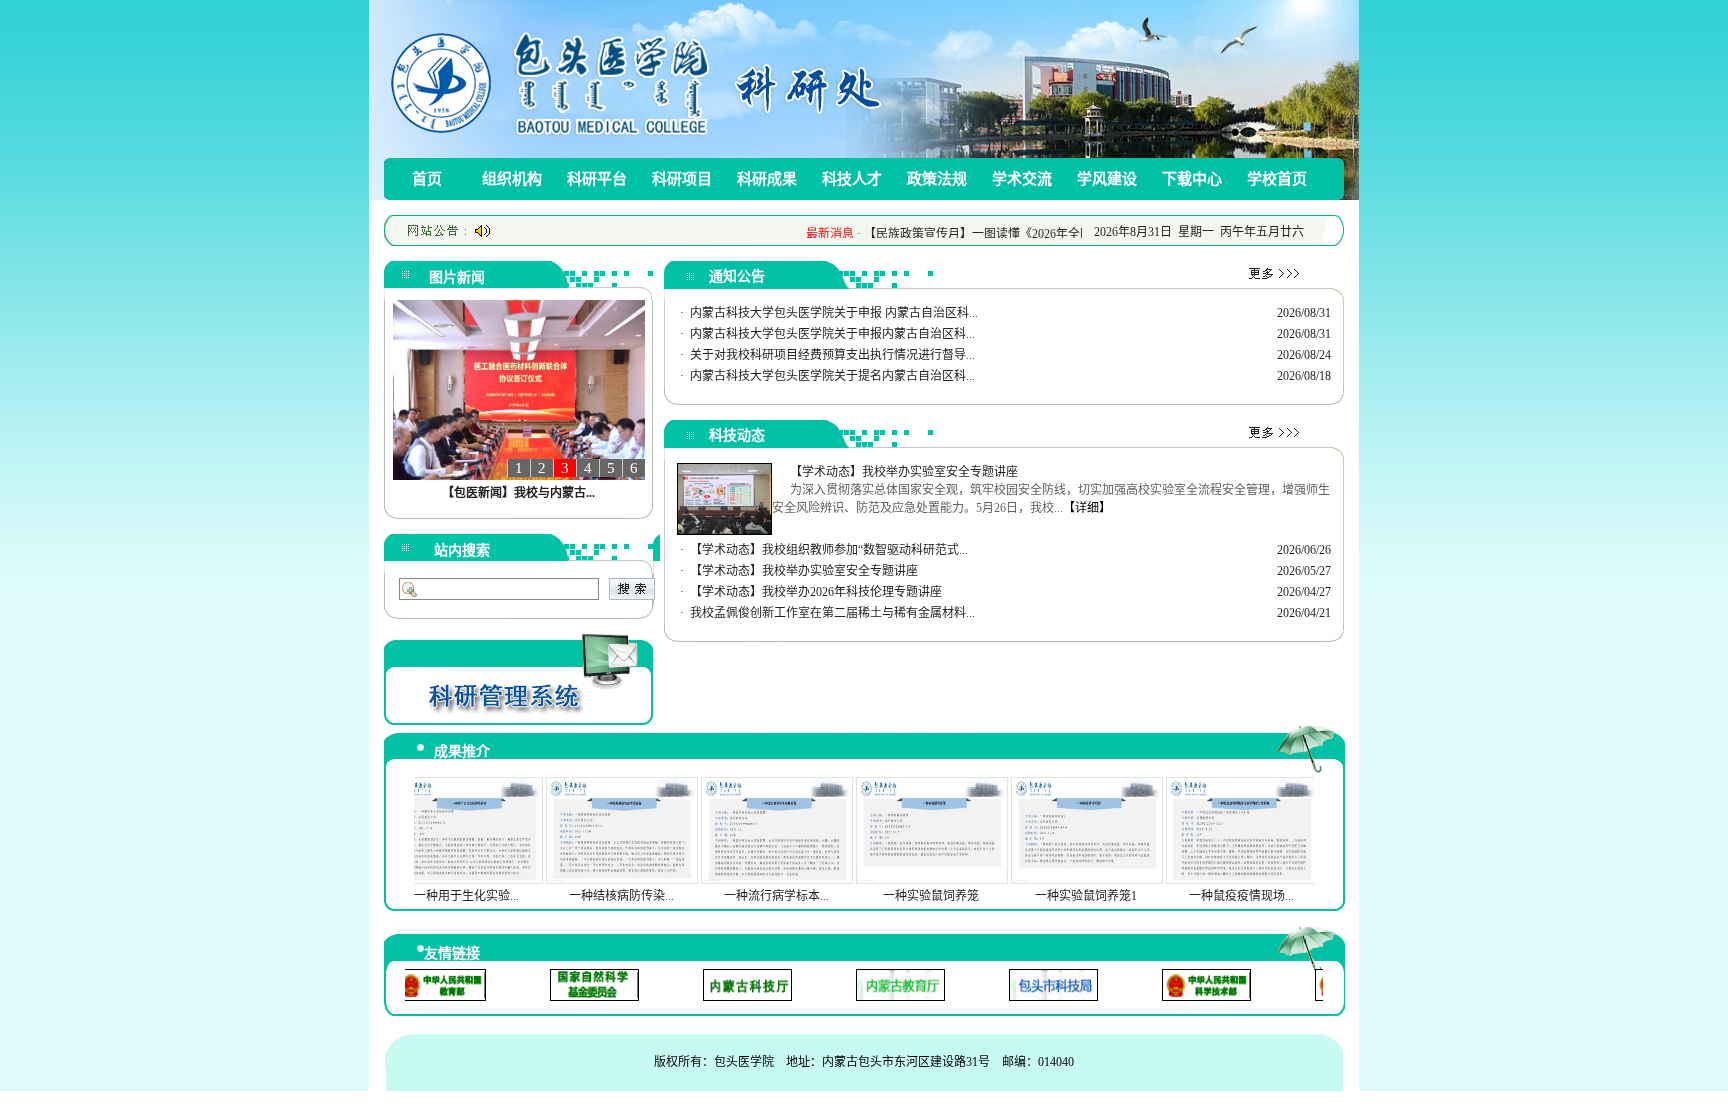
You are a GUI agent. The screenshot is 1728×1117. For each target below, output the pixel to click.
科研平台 (597, 179)
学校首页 (1277, 179)
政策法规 (937, 179)
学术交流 (1022, 179)
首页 (427, 179)
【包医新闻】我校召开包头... (518, 493)
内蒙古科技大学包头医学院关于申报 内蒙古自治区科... (834, 313)
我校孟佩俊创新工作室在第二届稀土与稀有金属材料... (832, 613)
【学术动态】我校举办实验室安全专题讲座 (804, 571)
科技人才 (852, 179)
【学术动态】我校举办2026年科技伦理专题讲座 (816, 592)
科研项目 (682, 179)
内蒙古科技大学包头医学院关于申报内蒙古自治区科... (832, 334)
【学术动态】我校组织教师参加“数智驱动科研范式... (829, 550)
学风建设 (1107, 179)
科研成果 (767, 179)
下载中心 (1192, 179)
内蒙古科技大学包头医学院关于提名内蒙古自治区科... (832, 376)
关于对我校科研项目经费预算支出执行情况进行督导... (832, 355)
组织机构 (512, 179)
